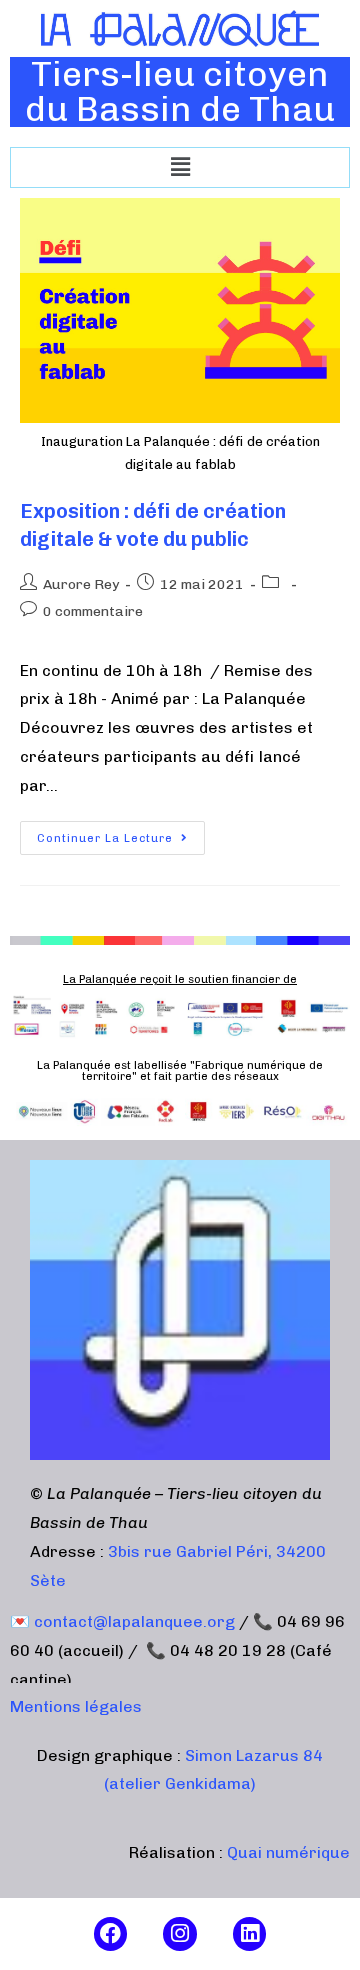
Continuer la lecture (121, 833)
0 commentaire (93, 611)
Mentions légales (76, 1706)
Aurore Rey (81, 584)
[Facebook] (111, 1934)
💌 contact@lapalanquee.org (122, 1621)
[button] (180, 167)
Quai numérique (288, 1852)
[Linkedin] (250, 1934)
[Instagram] (180, 1934)
